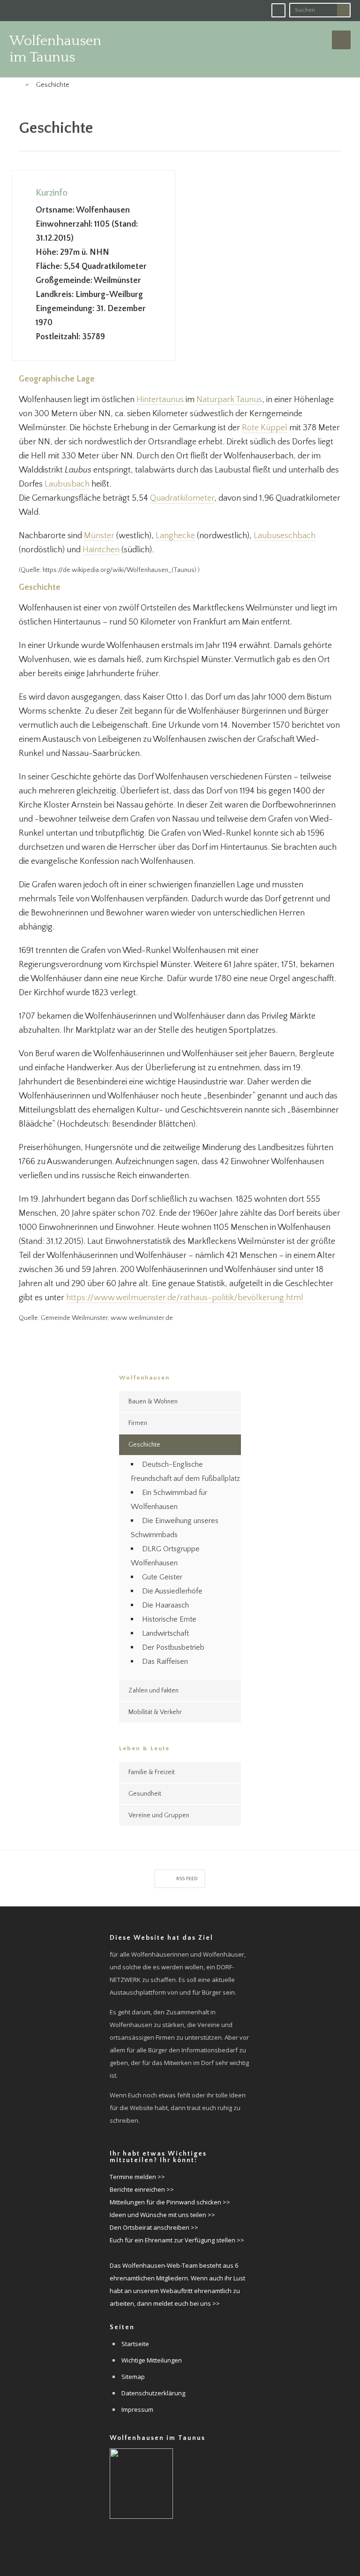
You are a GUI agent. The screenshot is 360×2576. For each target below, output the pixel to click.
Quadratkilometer (182, 498)
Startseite (135, 2344)
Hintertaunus (160, 400)
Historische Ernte (169, 1619)
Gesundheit (145, 1794)
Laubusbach (67, 484)
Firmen (138, 1423)
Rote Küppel (265, 428)
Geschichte (144, 1445)
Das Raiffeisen (165, 1661)
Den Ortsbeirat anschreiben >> (154, 2227)
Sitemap (133, 2377)
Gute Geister (162, 1577)
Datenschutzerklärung (153, 2393)
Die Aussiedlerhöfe (172, 1591)
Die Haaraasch (165, 1605)
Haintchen (101, 550)
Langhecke (175, 536)
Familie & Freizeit (152, 1772)
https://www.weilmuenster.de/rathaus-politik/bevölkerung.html (185, 1298)
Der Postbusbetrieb (173, 1647)
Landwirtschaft (165, 1633)
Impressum (137, 2409)
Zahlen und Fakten (154, 1691)
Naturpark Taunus (229, 400)
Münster (99, 536)
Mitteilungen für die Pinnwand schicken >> (170, 2202)
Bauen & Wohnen (153, 1402)
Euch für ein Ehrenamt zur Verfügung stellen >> (177, 2240)
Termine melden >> (137, 2177)
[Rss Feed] (278, 10)
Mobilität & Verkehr (155, 1712)
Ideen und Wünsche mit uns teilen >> (162, 2215)
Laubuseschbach (285, 536)
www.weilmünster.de (142, 1318)
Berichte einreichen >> (142, 2189)
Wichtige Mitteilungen (152, 2360)
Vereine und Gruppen (159, 1815)
